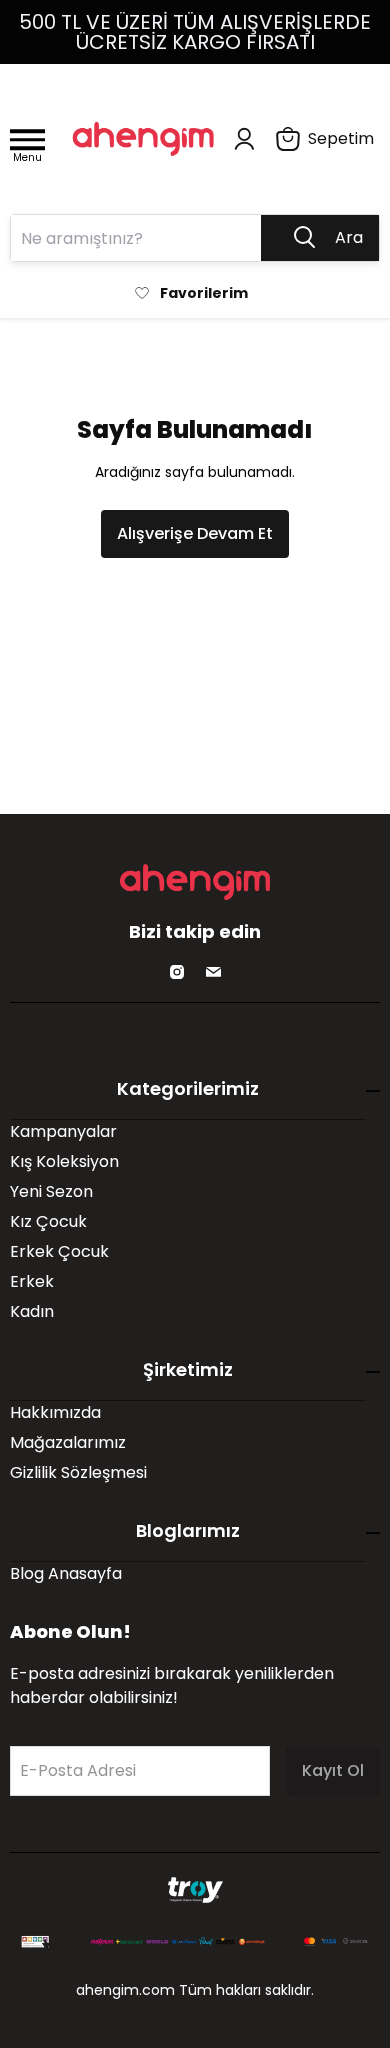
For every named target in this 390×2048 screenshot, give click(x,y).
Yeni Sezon (51, 1191)
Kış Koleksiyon (64, 1161)
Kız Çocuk (48, 1221)
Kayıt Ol (333, 1770)
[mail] (213, 972)
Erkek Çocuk (59, 1251)
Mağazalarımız (68, 1442)
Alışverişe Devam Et (195, 533)
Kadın (32, 1311)
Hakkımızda (55, 1412)
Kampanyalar (63, 1131)
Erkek (32, 1281)
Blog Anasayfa (66, 1573)
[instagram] (177, 972)
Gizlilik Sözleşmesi (78, 1472)
